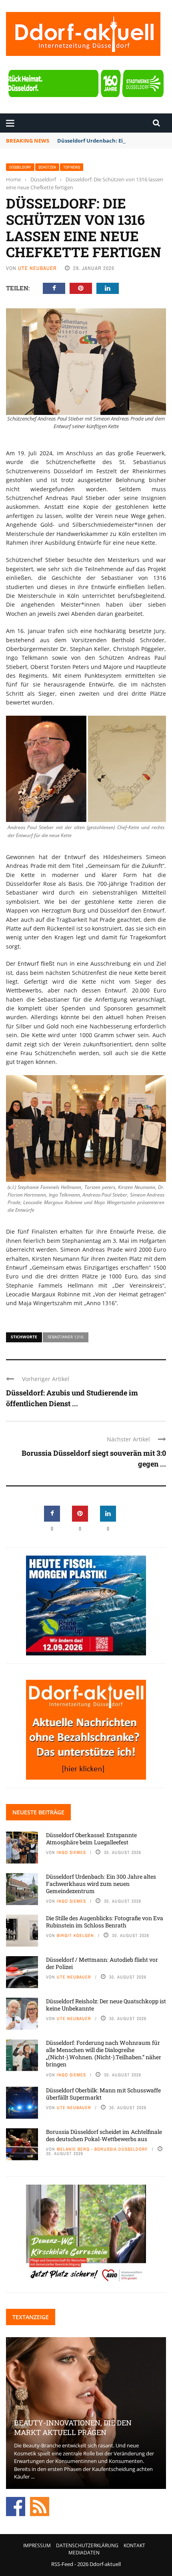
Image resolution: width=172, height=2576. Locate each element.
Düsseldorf (20, 167)
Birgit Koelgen (75, 1935)
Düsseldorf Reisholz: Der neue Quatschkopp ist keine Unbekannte (106, 2005)
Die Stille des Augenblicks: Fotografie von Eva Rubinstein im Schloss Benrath (105, 1922)
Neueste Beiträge (38, 1812)
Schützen (47, 167)
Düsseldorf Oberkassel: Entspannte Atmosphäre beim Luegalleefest (91, 1839)
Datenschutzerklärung (87, 2545)
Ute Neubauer (37, 268)
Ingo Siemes (71, 1852)
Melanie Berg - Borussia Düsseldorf (102, 2149)
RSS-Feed (62, 2564)
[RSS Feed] (40, 2506)
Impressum (37, 2545)
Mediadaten (84, 2553)
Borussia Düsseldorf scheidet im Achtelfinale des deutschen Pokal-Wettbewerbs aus (104, 2135)
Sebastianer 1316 (66, 1337)
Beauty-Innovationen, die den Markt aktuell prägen (73, 2427)
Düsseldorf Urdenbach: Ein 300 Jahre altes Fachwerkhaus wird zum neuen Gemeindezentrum (101, 1884)
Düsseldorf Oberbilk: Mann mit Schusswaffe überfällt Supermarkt (103, 2094)
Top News (72, 167)
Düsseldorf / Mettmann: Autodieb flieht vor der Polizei (102, 1963)
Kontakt (134, 2545)
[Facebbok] (16, 2506)
